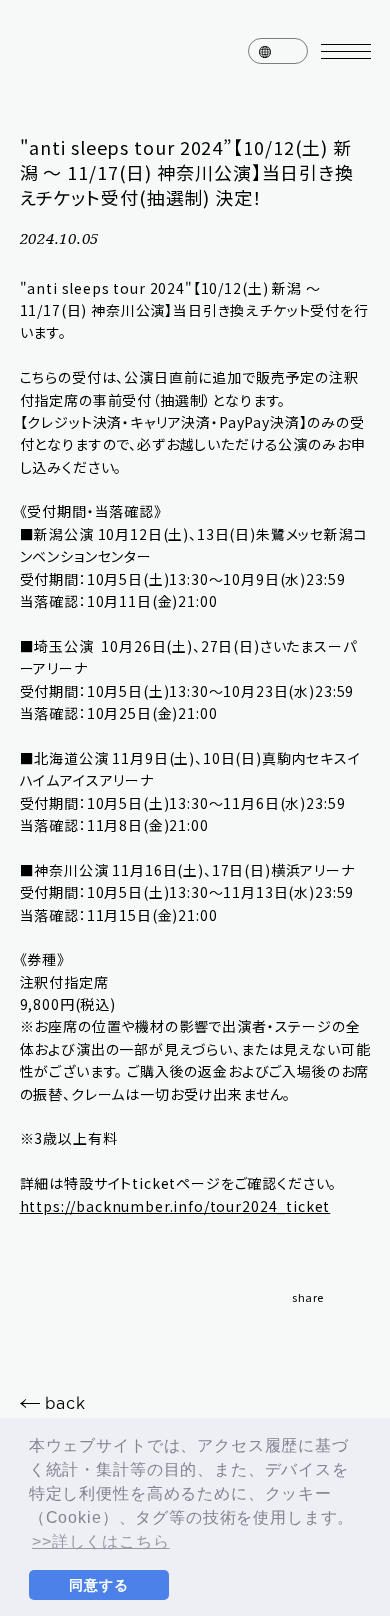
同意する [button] (98, 1585)
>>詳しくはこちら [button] (101, 1541)
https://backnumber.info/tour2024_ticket (175, 1206)
